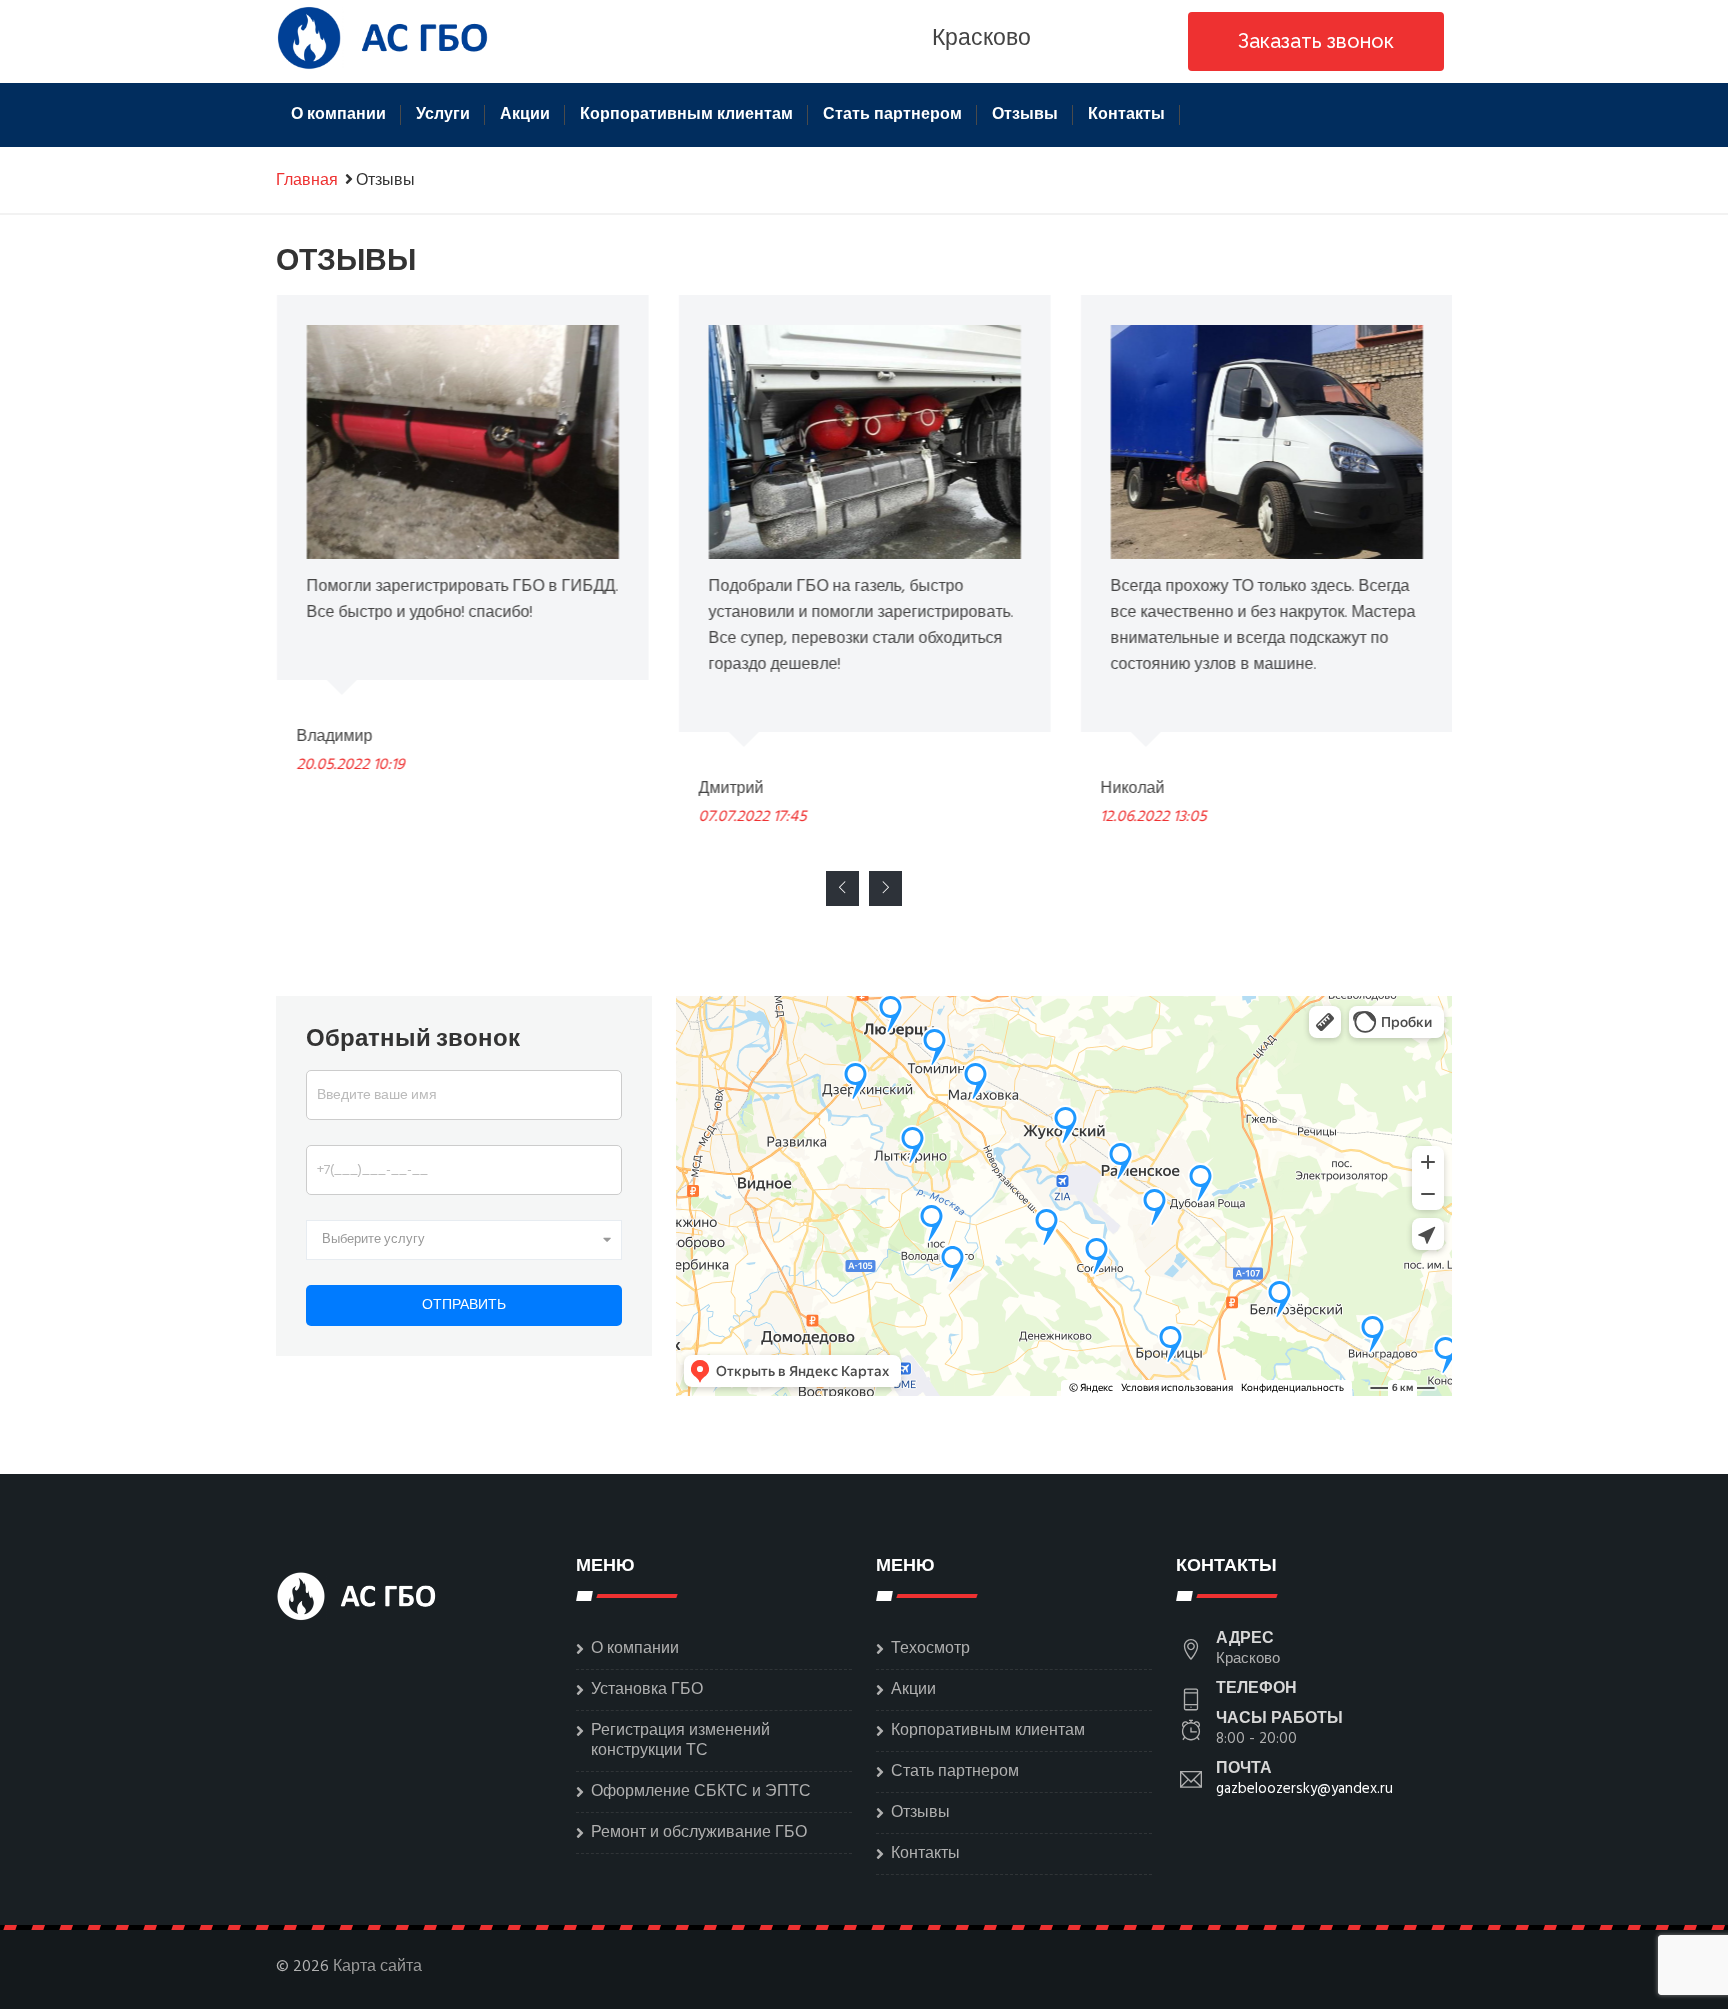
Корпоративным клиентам (686, 115)
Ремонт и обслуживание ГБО (699, 1833)
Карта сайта (377, 1967)
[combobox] (464, 1240)
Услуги (443, 115)
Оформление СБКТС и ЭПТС (701, 1792)
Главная (307, 181)
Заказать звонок (1316, 41)
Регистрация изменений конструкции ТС (680, 1741)
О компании (338, 115)
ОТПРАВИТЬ (464, 1305)
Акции (525, 115)
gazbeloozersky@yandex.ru (1304, 1789)
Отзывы (1025, 115)
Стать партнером (892, 115)
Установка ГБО (647, 1690)
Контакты (1126, 115)
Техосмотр (930, 1649)
